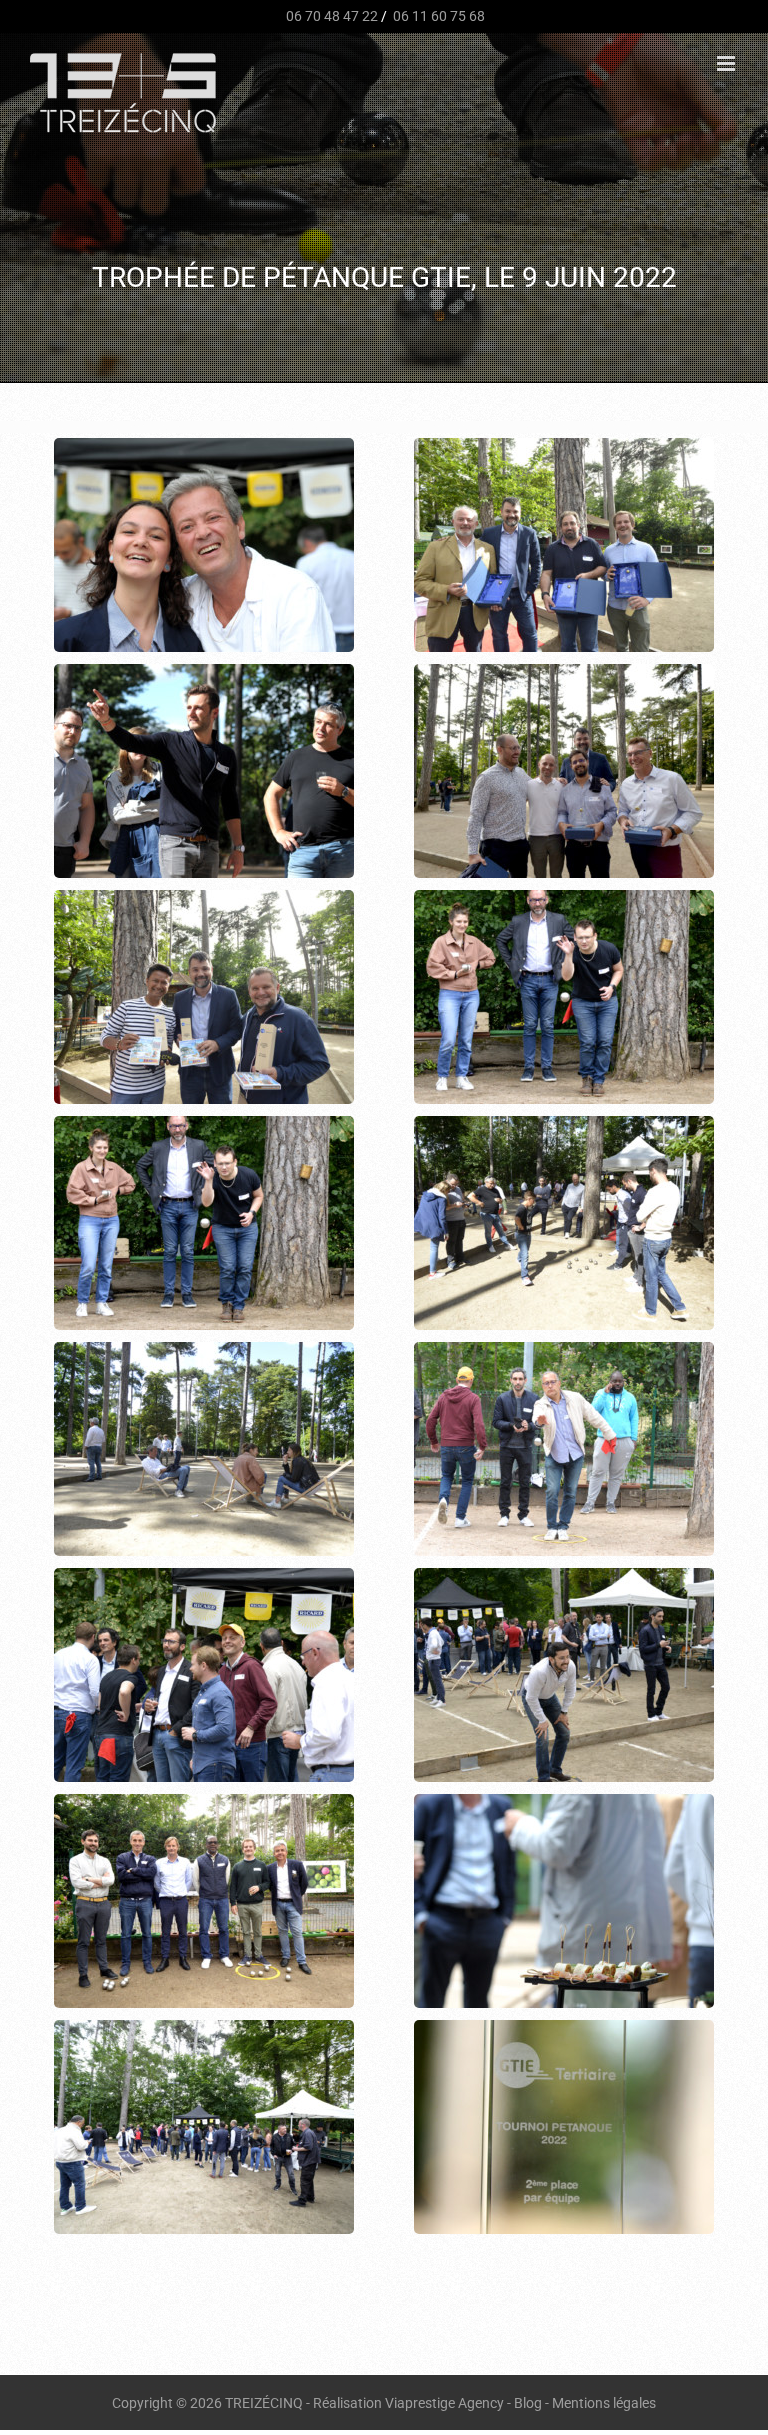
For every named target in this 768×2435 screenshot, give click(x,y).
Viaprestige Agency (444, 2403)
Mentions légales (604, 2403)
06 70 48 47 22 (330, 16)
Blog (528, 2403)
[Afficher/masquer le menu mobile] (727, 63)
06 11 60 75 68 (437, 16)
